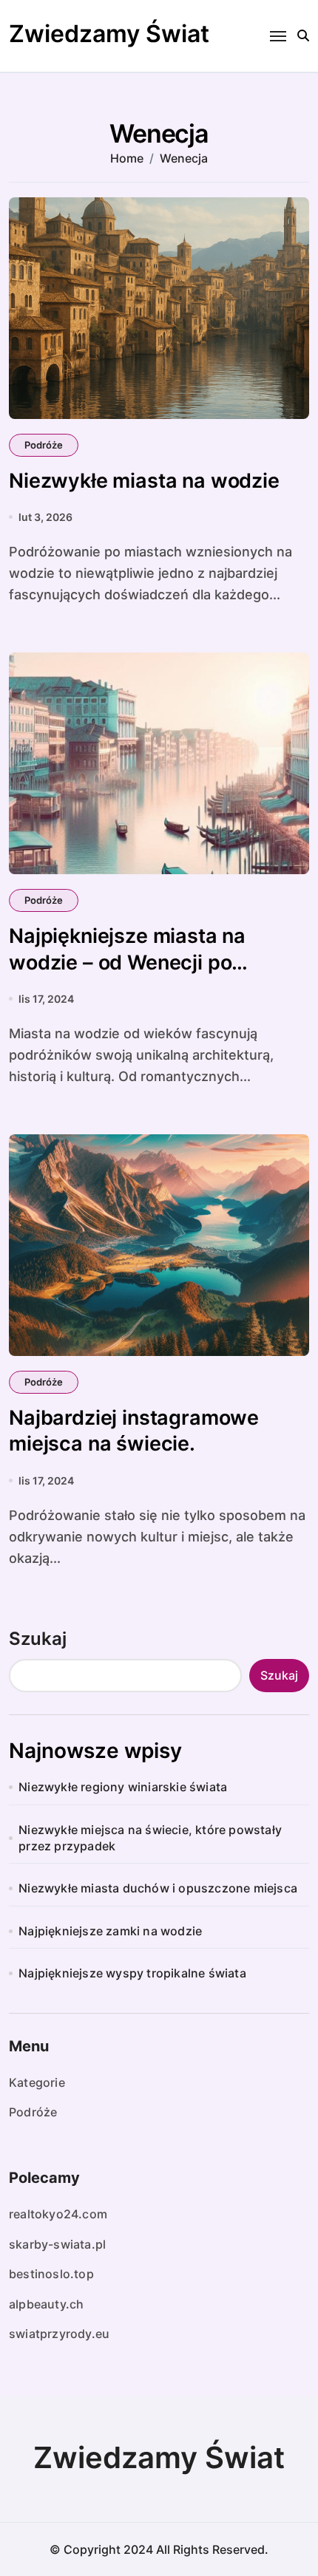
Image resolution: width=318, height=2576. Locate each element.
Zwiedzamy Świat (109, 34)
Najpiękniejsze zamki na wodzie (110, 1931)
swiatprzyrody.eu (59, 2334)
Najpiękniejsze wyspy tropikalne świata (132, 1973)
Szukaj (38, 1639)
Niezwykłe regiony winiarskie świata (123, 1787)
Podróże (44, 445)
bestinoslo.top (51, 2274)
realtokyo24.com (58, 2214)
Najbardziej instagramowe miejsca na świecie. (134, 1431)
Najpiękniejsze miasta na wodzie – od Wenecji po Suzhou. (127, 962)
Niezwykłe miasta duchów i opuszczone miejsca (158, 1888)
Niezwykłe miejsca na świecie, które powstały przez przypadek (150, 1838)
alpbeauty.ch (46, 2304)
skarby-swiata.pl (57, 2244)
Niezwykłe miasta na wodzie (144, 481)
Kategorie (37, 2082)
